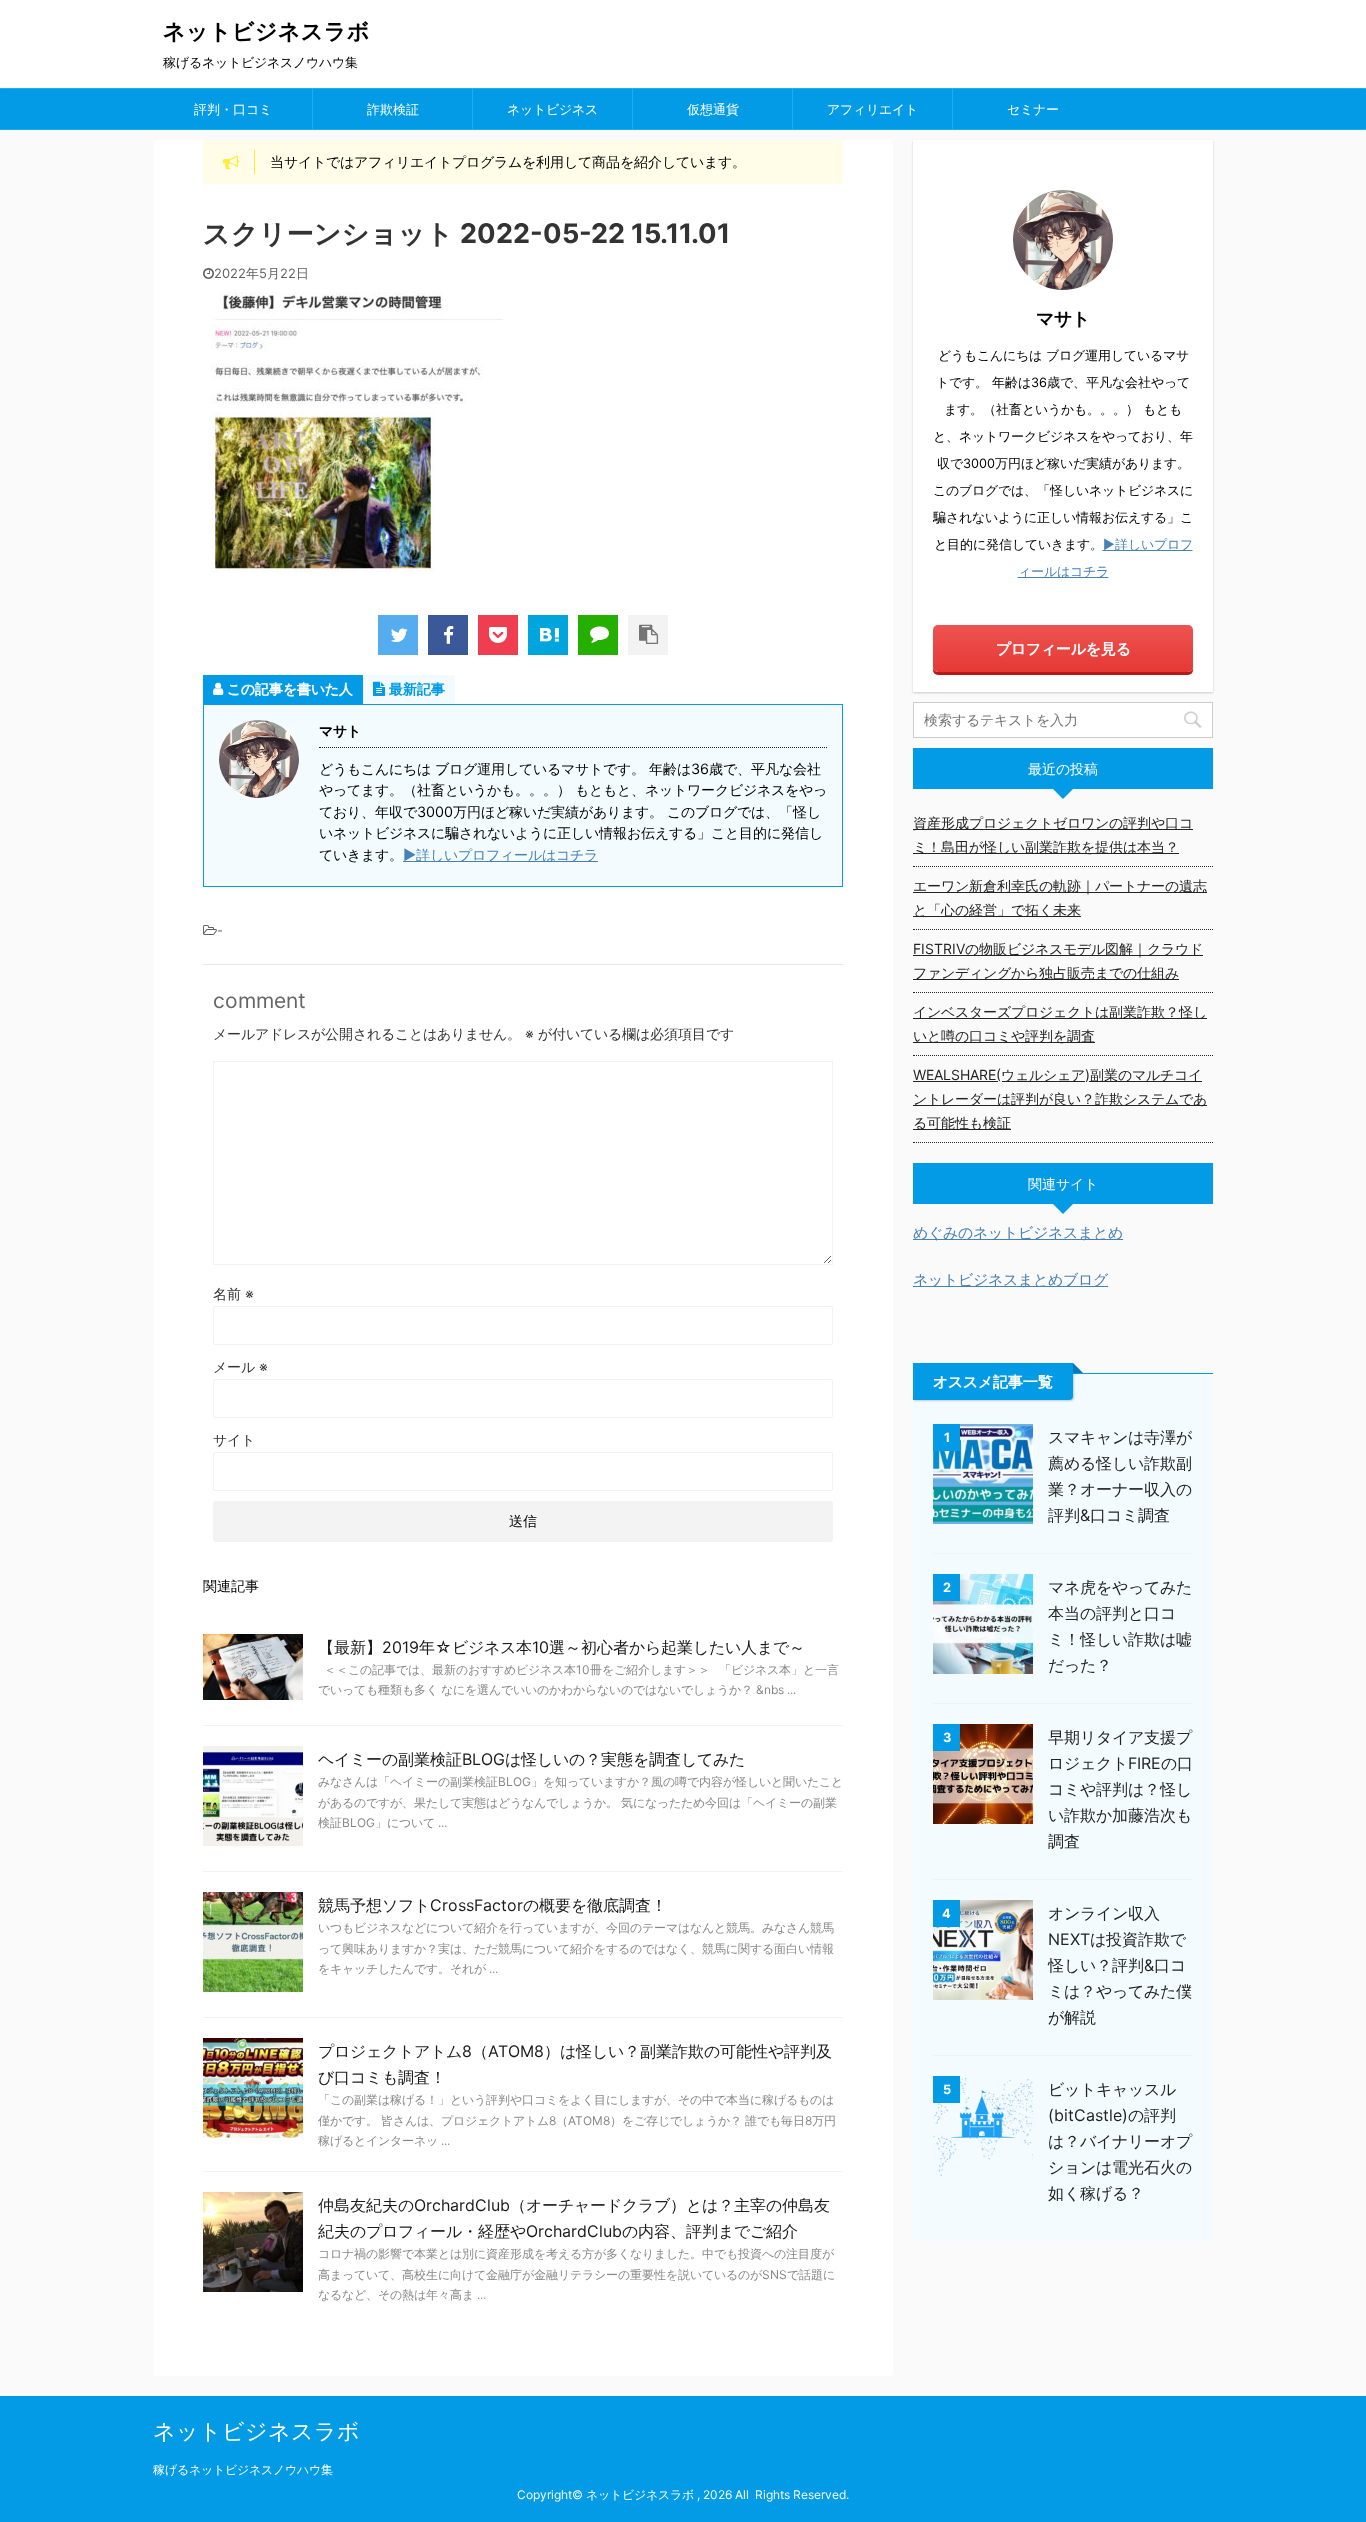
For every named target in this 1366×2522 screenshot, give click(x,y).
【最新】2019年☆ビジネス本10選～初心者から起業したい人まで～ (561, 1647)
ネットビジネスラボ (266, 31)
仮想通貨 (713, 109)
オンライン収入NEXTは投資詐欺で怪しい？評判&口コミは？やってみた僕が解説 (1120, 1965)
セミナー (1033, 109)
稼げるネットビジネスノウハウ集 (243, 2469)
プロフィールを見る (1063, 648)
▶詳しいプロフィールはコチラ (500, 854)
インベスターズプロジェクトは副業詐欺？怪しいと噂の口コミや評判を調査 (1060, 1023)
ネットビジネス (552, 109)
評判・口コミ (233, 109)
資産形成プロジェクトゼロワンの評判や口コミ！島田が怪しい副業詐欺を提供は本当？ (1053, 834)
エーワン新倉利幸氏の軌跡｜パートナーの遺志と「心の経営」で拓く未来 (1060, 897)
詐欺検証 (393, 109)
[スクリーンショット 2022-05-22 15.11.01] (548, 635)
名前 (233, 1293)
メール (240, 1366)
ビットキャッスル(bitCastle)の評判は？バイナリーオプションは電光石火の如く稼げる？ (1120, 2141)
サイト (234, 1439)
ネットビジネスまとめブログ (1010, 1279)
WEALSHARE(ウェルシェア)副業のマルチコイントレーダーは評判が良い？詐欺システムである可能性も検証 (1060, 1098)
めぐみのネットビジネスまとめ (1018, 1232)
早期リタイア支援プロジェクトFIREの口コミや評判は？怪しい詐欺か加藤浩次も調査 (1120, 1789)
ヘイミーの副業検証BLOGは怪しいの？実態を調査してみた (531, 1759)
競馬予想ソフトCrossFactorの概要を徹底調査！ (492, 1905)
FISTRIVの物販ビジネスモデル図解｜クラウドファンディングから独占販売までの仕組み (1058, 960)
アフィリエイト (872, 109)
